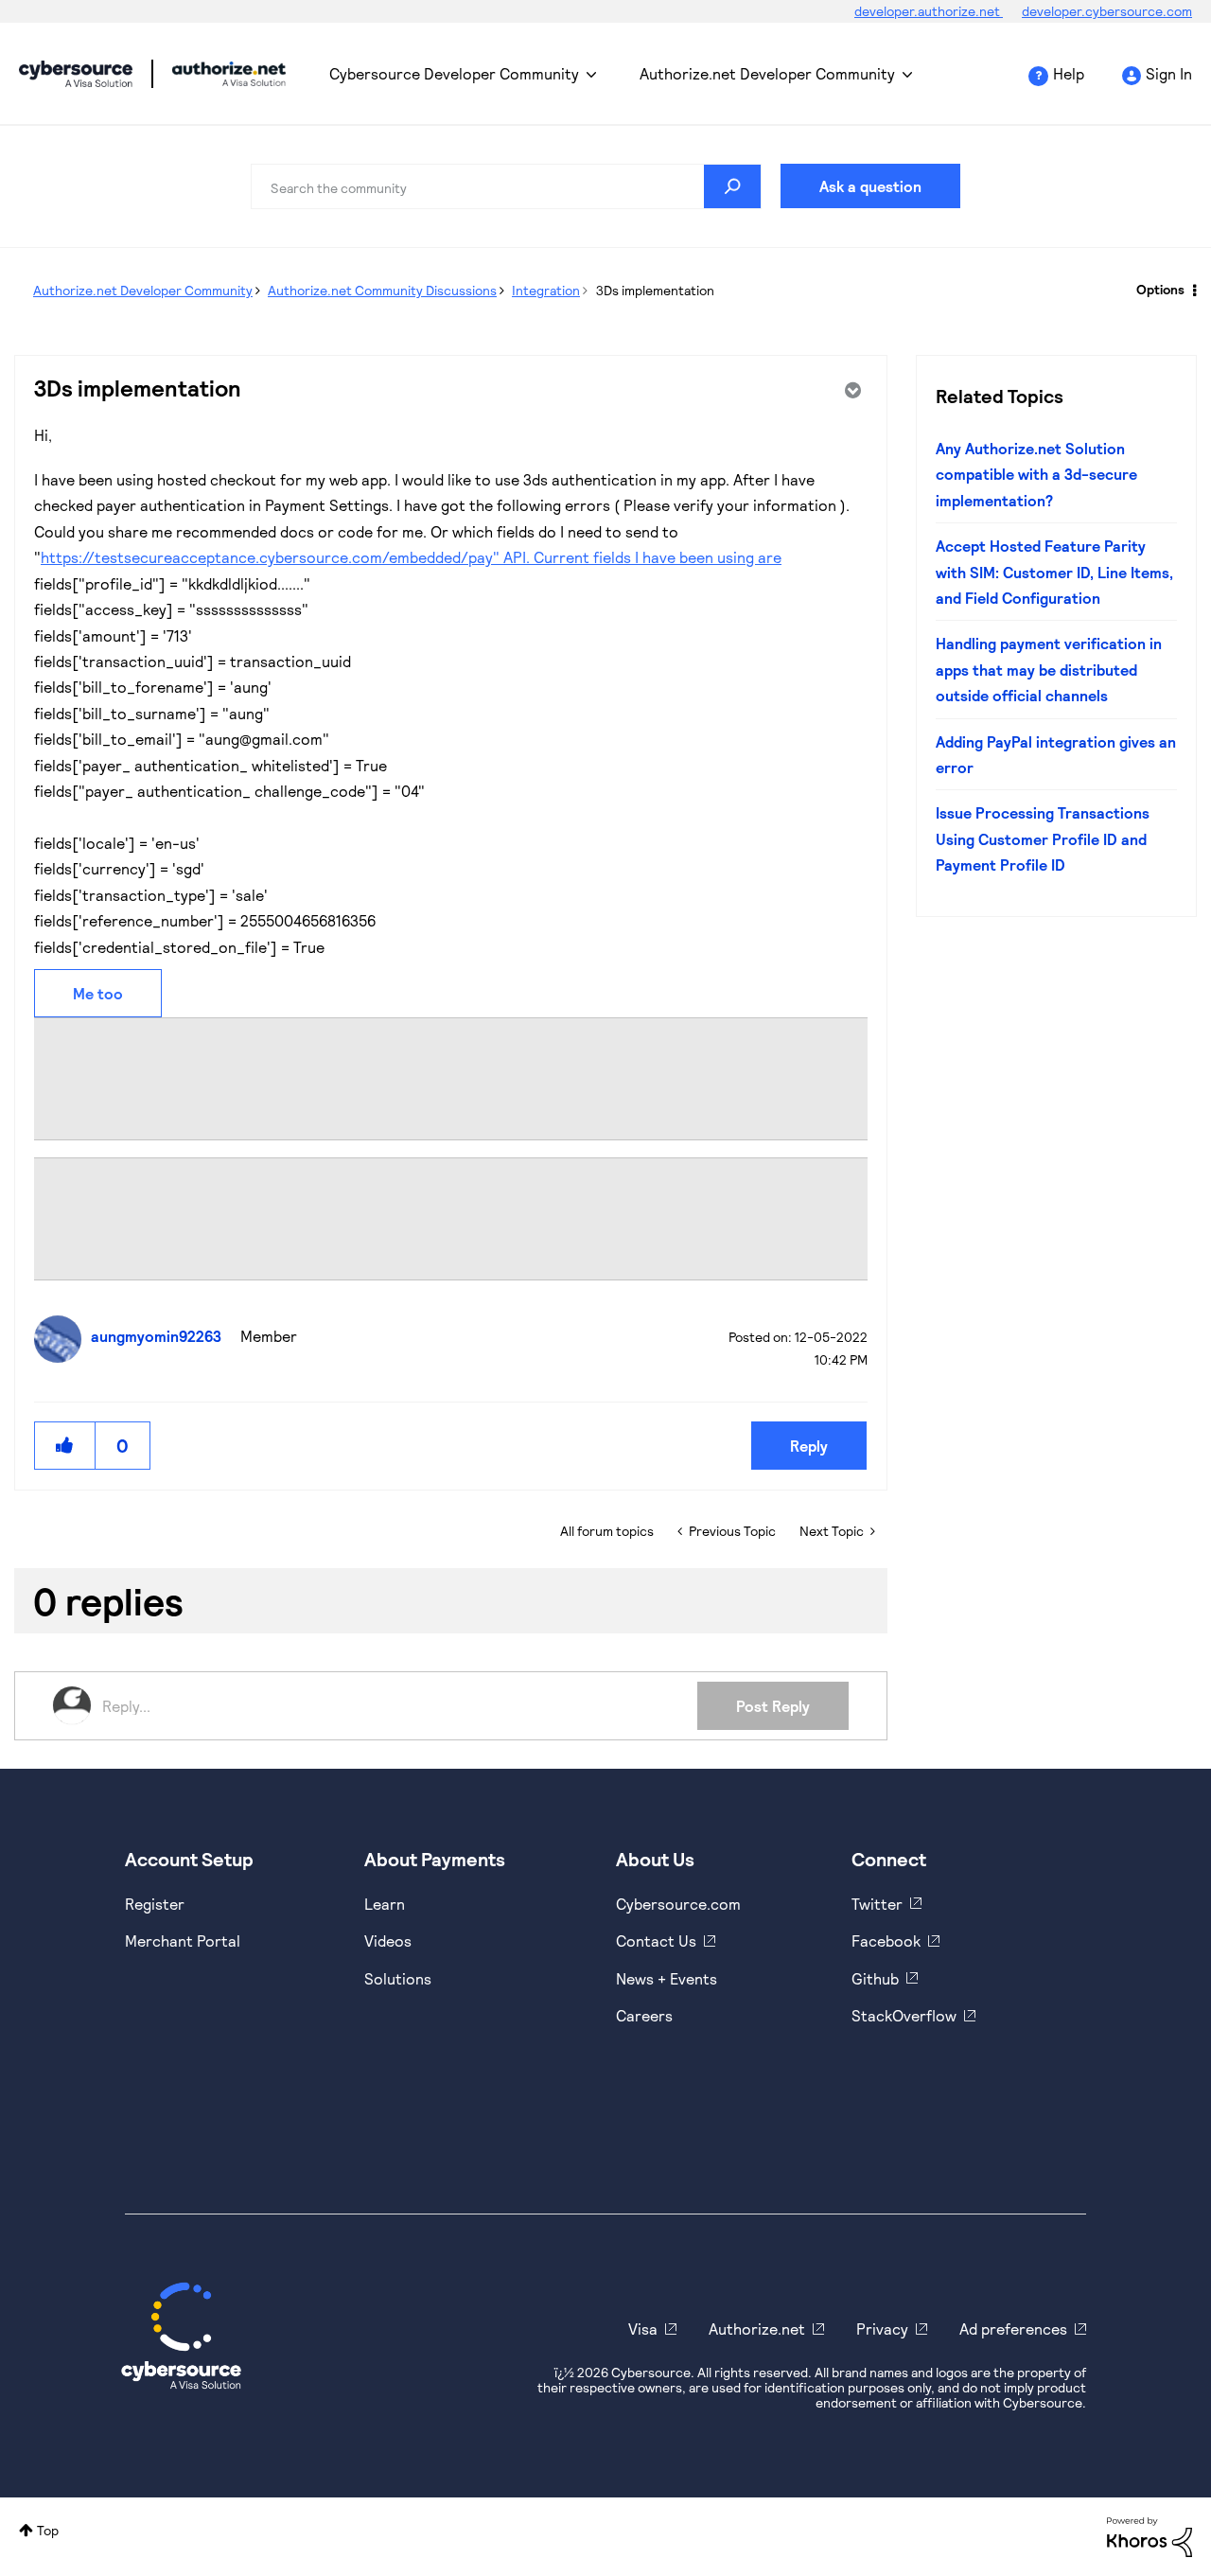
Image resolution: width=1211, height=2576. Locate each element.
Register (155, 1904)
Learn (385, 1904)
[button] (65, 1446)
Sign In (1169, 73)
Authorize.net (757, 2329)
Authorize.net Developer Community (767, 73)
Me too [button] (98, 993)
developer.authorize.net (929, 11)
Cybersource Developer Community (76, 74)
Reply (809, 1446)
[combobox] (506, 186)
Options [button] (1160, 289)
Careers (644, 2015)
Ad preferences (1013, 2329)
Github (875, 1978)
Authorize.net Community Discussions (382, 290)
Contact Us (656, 1941)
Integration (546, 290)
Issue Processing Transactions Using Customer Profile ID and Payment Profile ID (1043, 838)
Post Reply (773, 1706)
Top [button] (48, 2530)
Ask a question (870, 186)
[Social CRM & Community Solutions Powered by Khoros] (1150, 2535)
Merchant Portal (183, 1941)
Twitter (877, 1904)
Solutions (398, 1978)
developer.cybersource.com (1107, 11)
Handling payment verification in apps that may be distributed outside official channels (1049, 669)
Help (1069, 73)
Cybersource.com (678, 1904)
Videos (388, 1941)
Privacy (882, 2329)
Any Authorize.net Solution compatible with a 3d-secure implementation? (1036, 474)
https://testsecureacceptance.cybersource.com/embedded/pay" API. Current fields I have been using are (411, 557)
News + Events (667, 1978)
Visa (643, 2329)
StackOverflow (904, 2015)
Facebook (886, 1941)
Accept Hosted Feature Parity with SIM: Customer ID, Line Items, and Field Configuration (1054, 572)
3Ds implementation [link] (655, 290)
